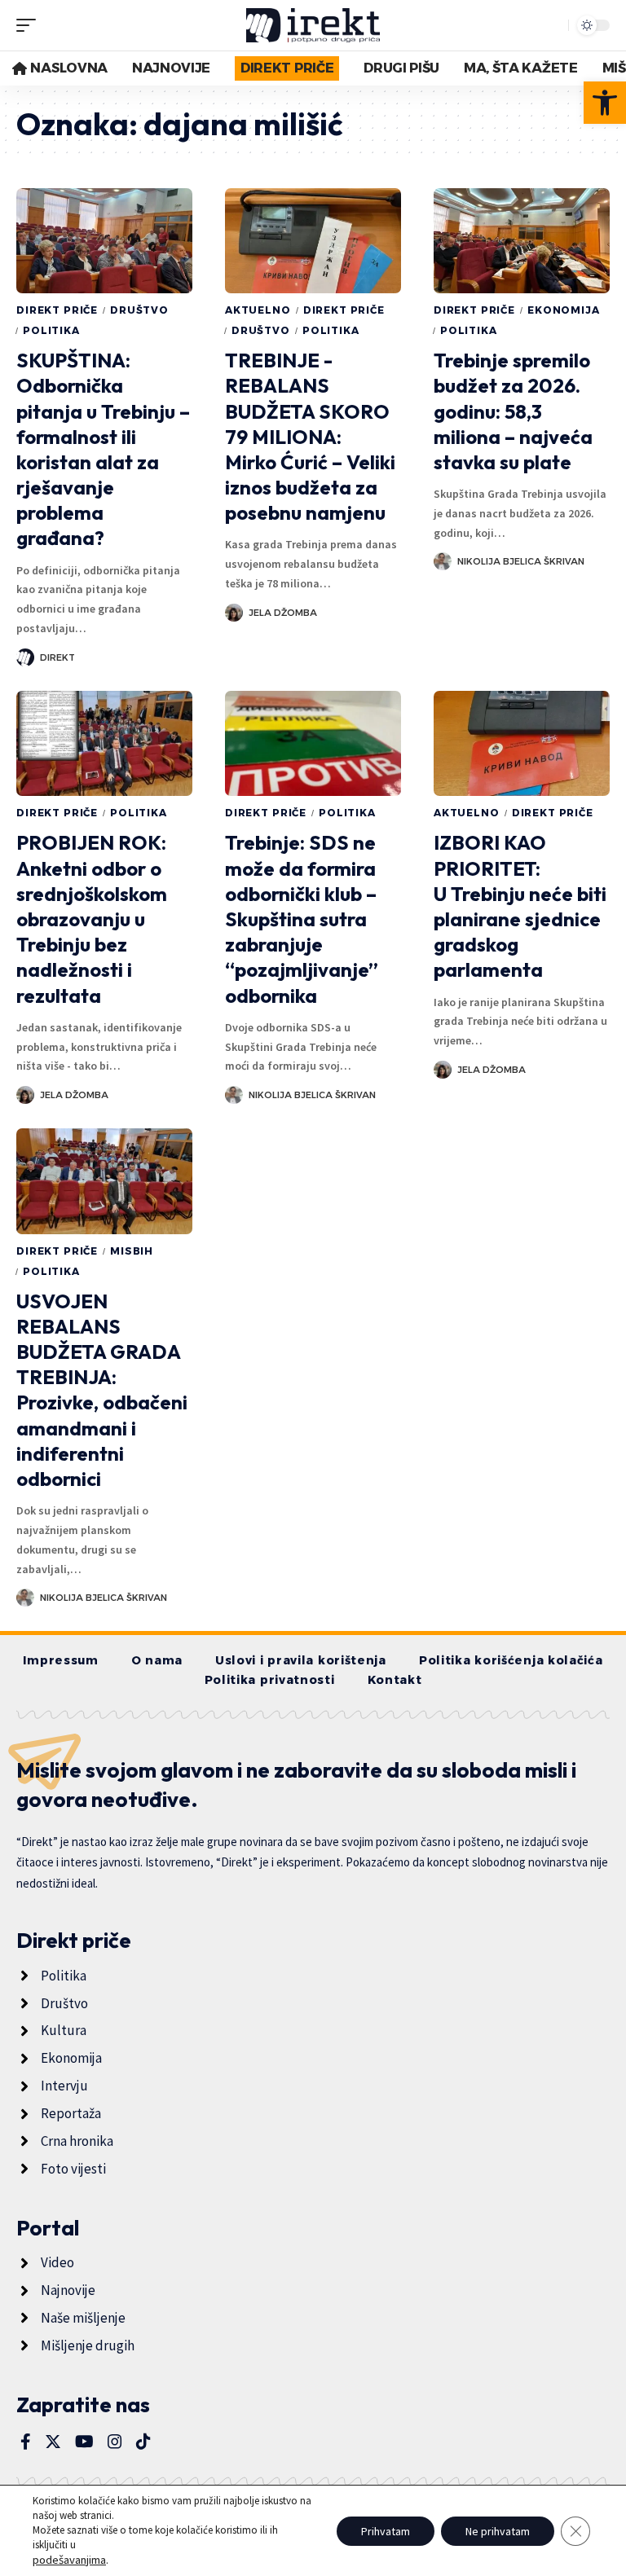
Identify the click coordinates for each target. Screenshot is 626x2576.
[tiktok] (143, 2442)
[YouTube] (84, 2442)
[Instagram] (115, 2442)
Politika (51, 330)
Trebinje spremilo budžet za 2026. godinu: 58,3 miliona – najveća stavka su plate (513, 411)
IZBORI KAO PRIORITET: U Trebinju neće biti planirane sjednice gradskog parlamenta (520, 906)
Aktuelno (258, 310)
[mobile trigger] (30, 25)
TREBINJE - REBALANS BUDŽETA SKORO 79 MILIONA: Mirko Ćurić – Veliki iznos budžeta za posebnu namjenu (310, 436)
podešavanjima (69, 2560)
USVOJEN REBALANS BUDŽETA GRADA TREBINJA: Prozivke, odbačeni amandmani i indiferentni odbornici (102, 1390)
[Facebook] (26, 2442)
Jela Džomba (283, 613)
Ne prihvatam (498, 2531)
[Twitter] (53, 2442)
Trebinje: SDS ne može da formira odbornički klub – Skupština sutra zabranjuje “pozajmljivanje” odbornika (302, 919)
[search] (552, 25)
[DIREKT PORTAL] (313, 25)
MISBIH (132, 1251)
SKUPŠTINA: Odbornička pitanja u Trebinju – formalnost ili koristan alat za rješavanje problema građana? (103, 449)
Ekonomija (564, 310)
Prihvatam (386, 2531)
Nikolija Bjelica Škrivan (521, 561)
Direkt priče (57, 310)
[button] (605, 103)
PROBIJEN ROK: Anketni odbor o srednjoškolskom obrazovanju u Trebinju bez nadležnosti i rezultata (92, 919)
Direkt (57, 657)
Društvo (139, 310)
